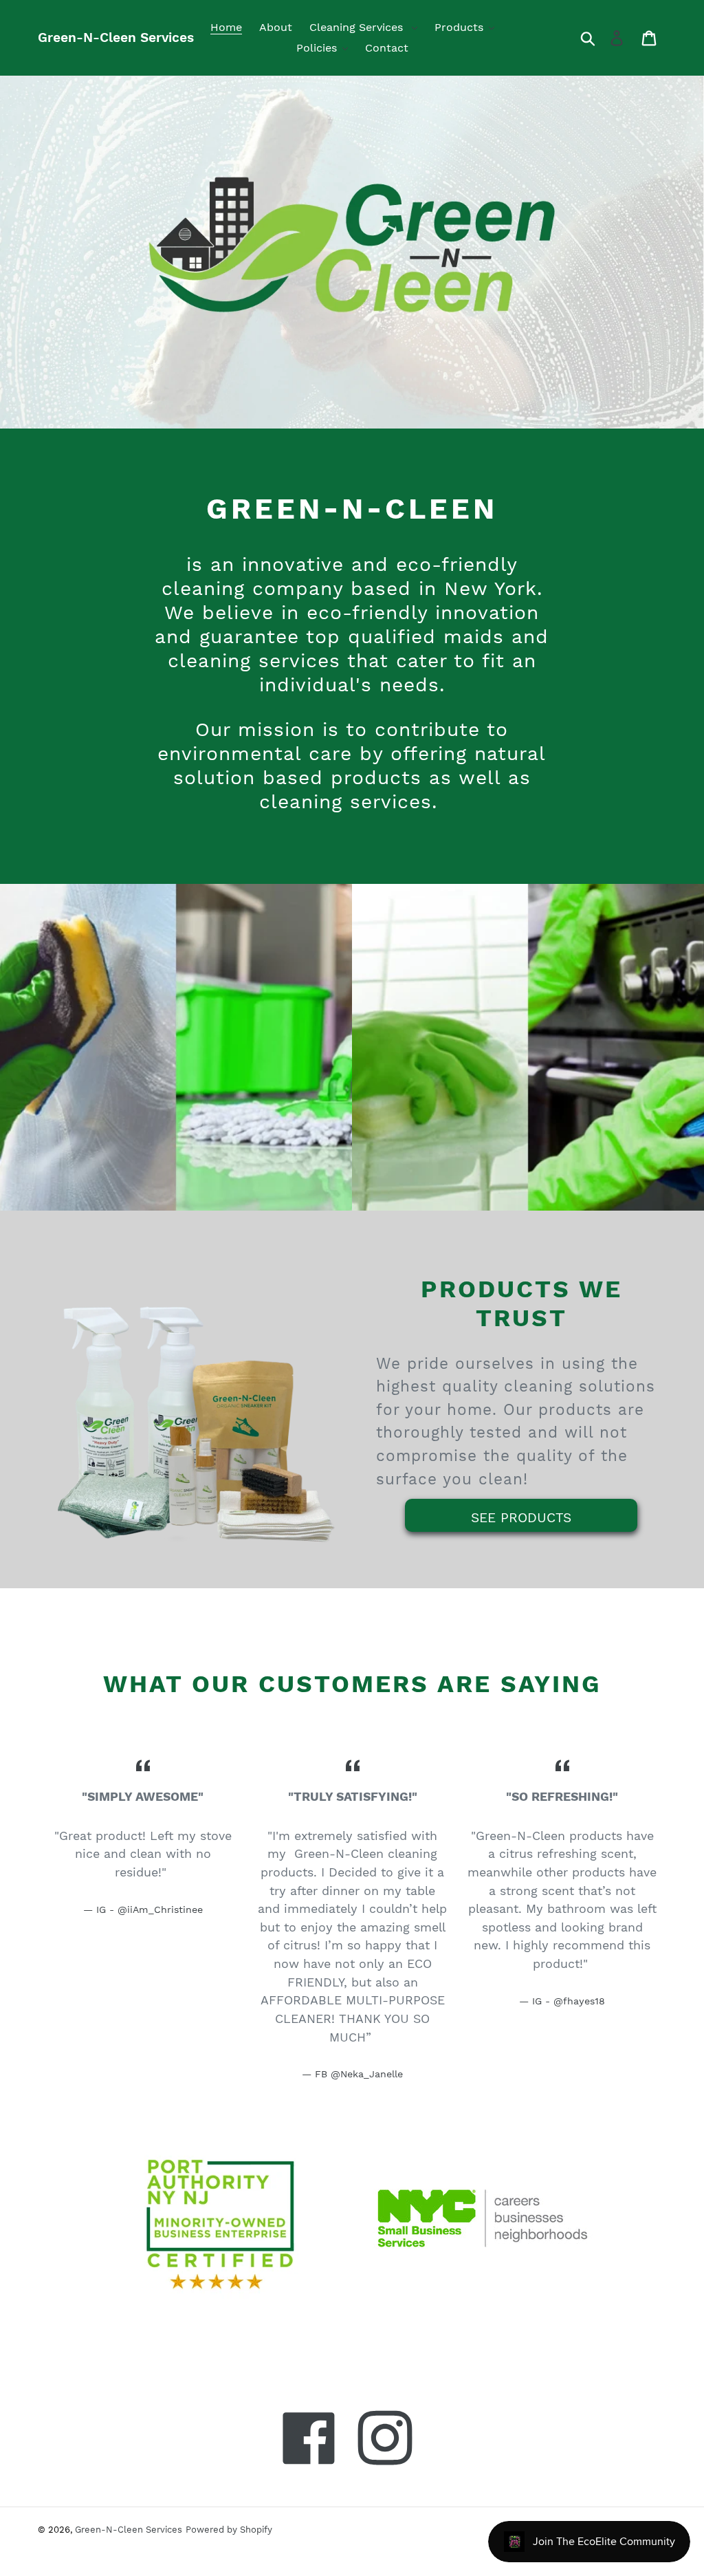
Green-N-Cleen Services (116, 37)
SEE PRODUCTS (521, 1518)
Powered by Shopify (229, 2530)
